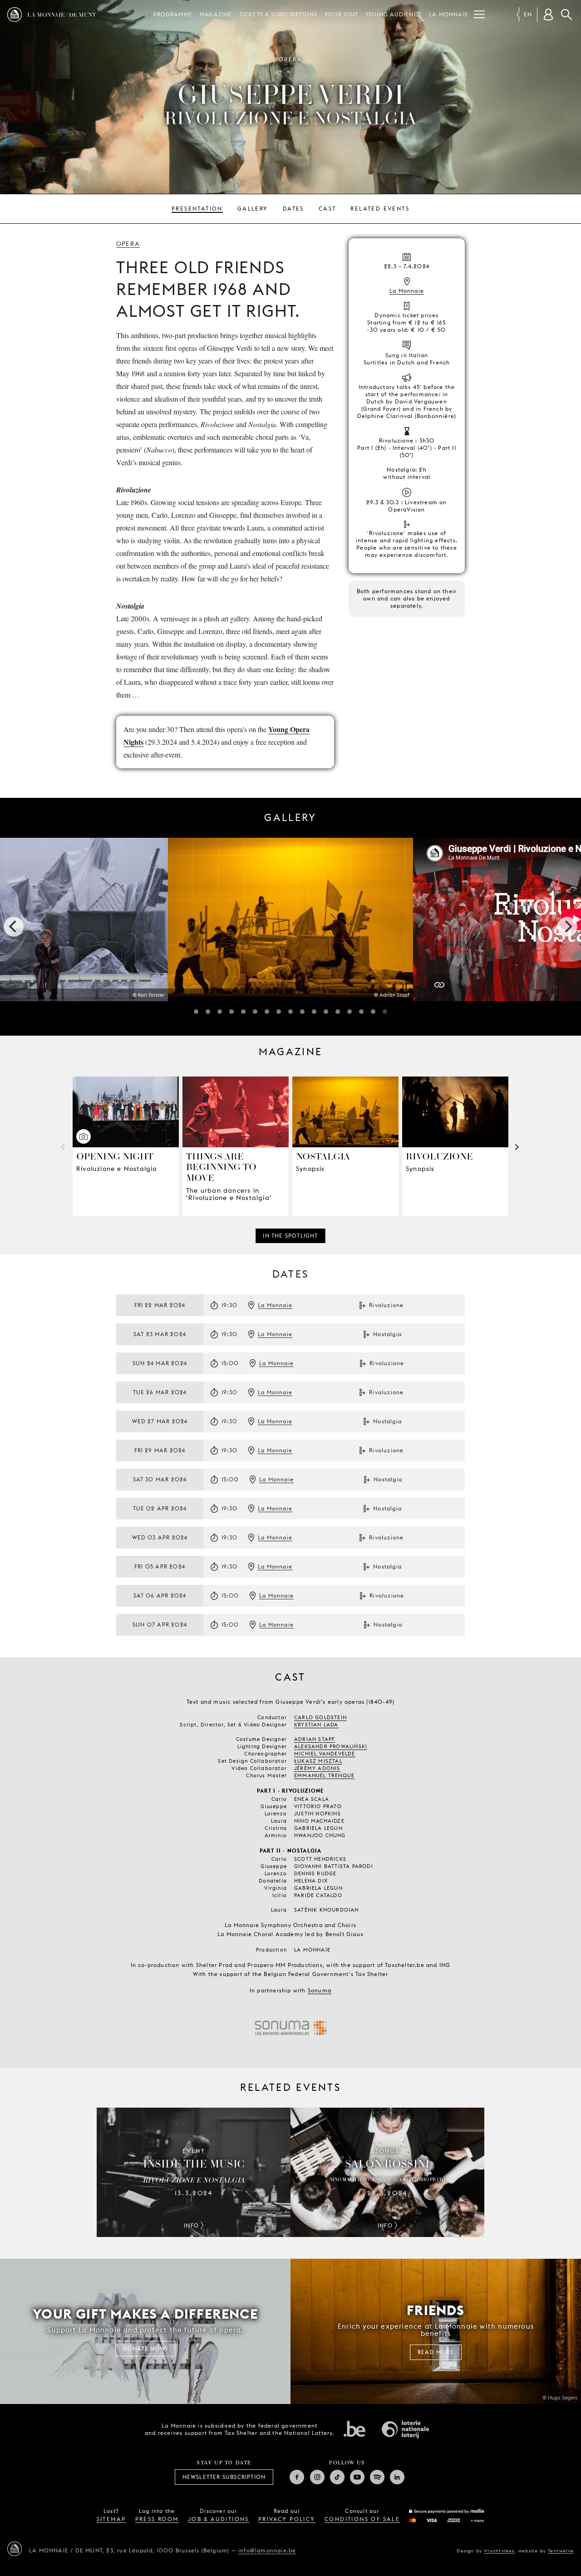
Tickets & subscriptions (279, 14)
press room (157, 2519)
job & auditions (219, 2519)
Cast (327, 209)
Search (566, 15)
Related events (380, 209)
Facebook (297, 2477)
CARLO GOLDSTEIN (320, 1717)
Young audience (394, 14)
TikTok (337, 2477)
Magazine (216, 14)
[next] (567, 927)
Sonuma (320, 1990)
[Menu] (479, 15)
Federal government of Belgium (355, 2429)
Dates (293, 209)
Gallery (253, 209)
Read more (436, 2352)
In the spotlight (290, 1236)
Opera (128, 244)
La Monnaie (449, 14)
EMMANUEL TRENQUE (324, 1775)
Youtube (357, 2477)
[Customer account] (548, 15)
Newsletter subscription (224, 2477)
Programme (173, 14)
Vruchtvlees (499, 2551)
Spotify (377, 2477)
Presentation (197, 209)
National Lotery (405, 2429)
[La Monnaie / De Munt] (15, 2549)
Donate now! (145, 2348)
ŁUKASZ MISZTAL (318, 1761)
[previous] (14, 927)
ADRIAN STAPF (315, 1739)
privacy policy (287, 2519)
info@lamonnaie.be (267, 2550)
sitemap (111, 2519)
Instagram (317, 2477)
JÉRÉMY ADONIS (317, 1768)
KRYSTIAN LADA (316, 1725)
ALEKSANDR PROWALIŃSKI (331, 1746)
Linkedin (397, 2477)
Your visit (341, 14)
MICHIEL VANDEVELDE (325, 1754)
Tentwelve (561, 2551)
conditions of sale (362, 2519)
